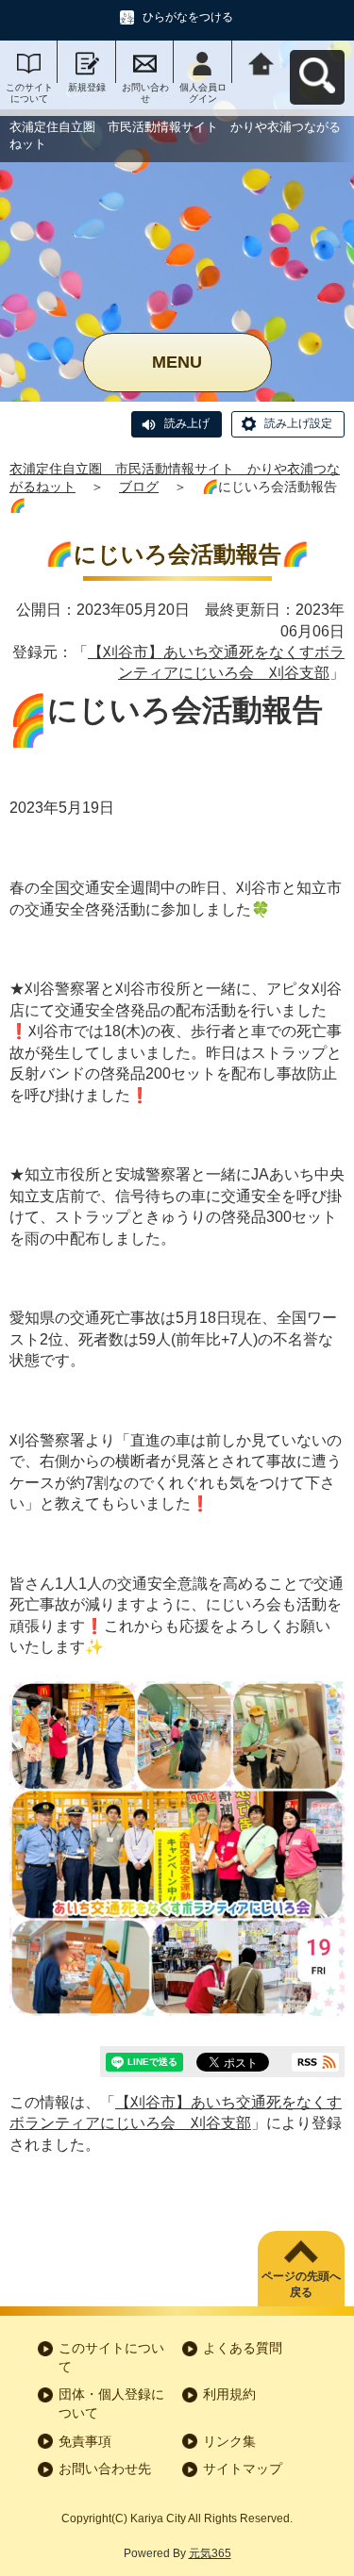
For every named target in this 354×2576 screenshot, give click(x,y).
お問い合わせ (145, 93)
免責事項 (85, 2441)
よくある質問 (243, 2348)
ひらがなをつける (188, 17)
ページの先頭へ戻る (301, 2284)
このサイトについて (29, 93)
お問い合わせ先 (105, 2469)
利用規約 (229, 2394)
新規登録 (87, 87)
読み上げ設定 (298, 423)
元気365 (210, 2553)
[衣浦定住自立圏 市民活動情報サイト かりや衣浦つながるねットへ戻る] (261, 62)
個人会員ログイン (203, 93)
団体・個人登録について (111, 2403)
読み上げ (187, 423)
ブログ (139, 487)
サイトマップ (243, 2469)
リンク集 (229, 2441)
